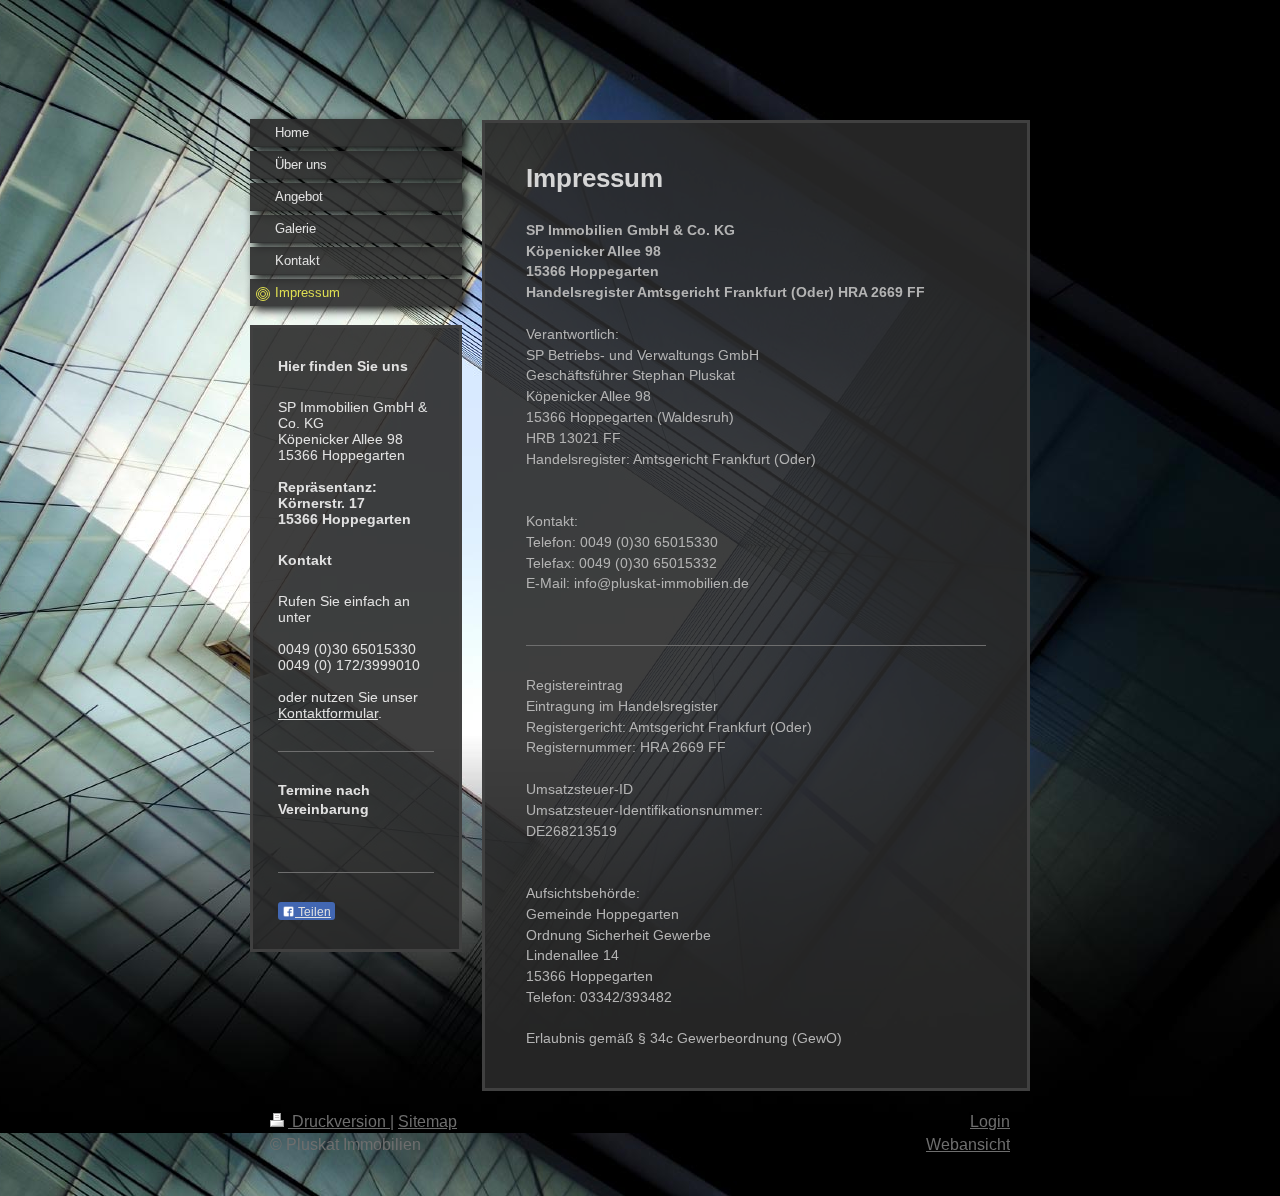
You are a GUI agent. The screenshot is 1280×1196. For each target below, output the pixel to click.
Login (990, 1121)
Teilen (313, 912)
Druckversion (339, 1121)
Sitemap (427, 1121)
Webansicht (968, 1144)
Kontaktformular (328, 713)
